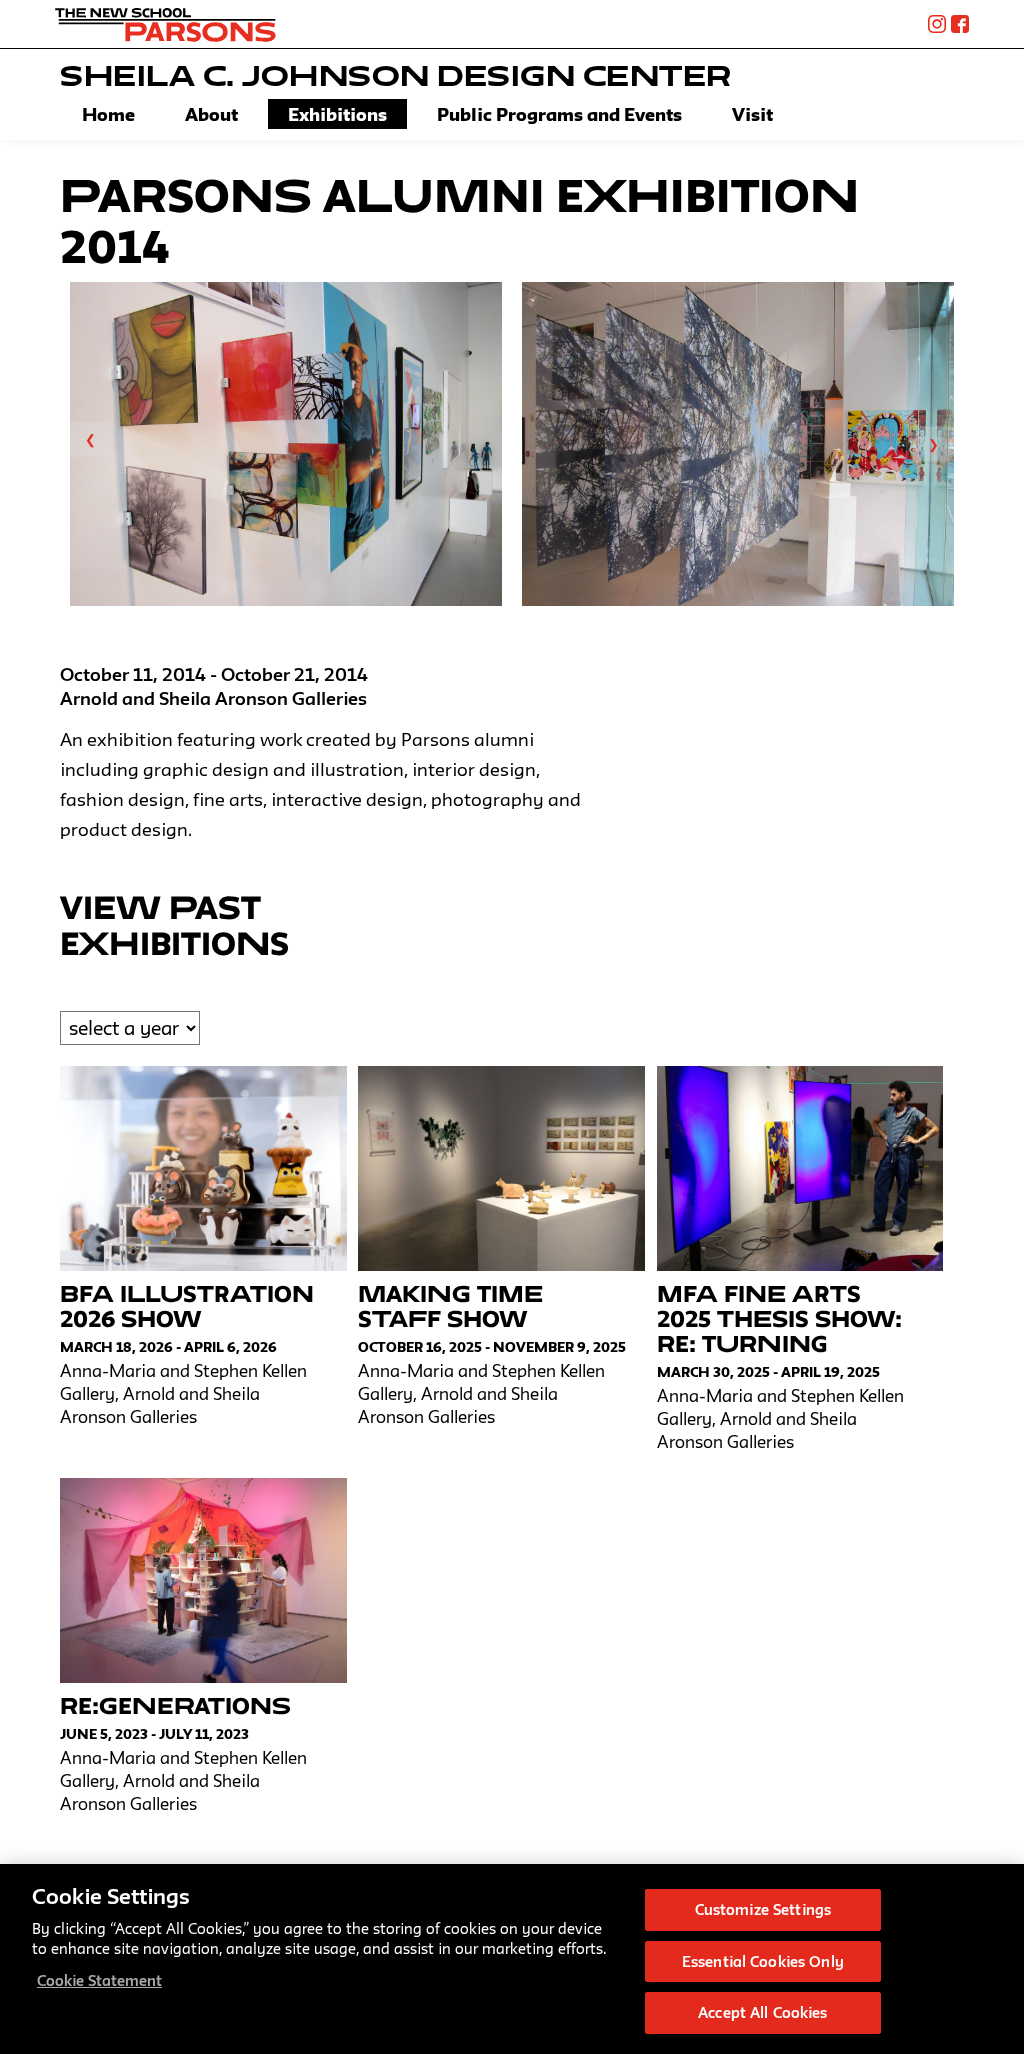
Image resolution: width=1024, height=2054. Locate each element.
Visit (752, 114)
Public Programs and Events (559, 114)
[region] (512, 1959)
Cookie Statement (99, 1980)
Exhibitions (337, 114)
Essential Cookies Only (763, 1961)
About (211, 114)
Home (108, 114)
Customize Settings (763, 1909)
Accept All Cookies (762, 2012)
